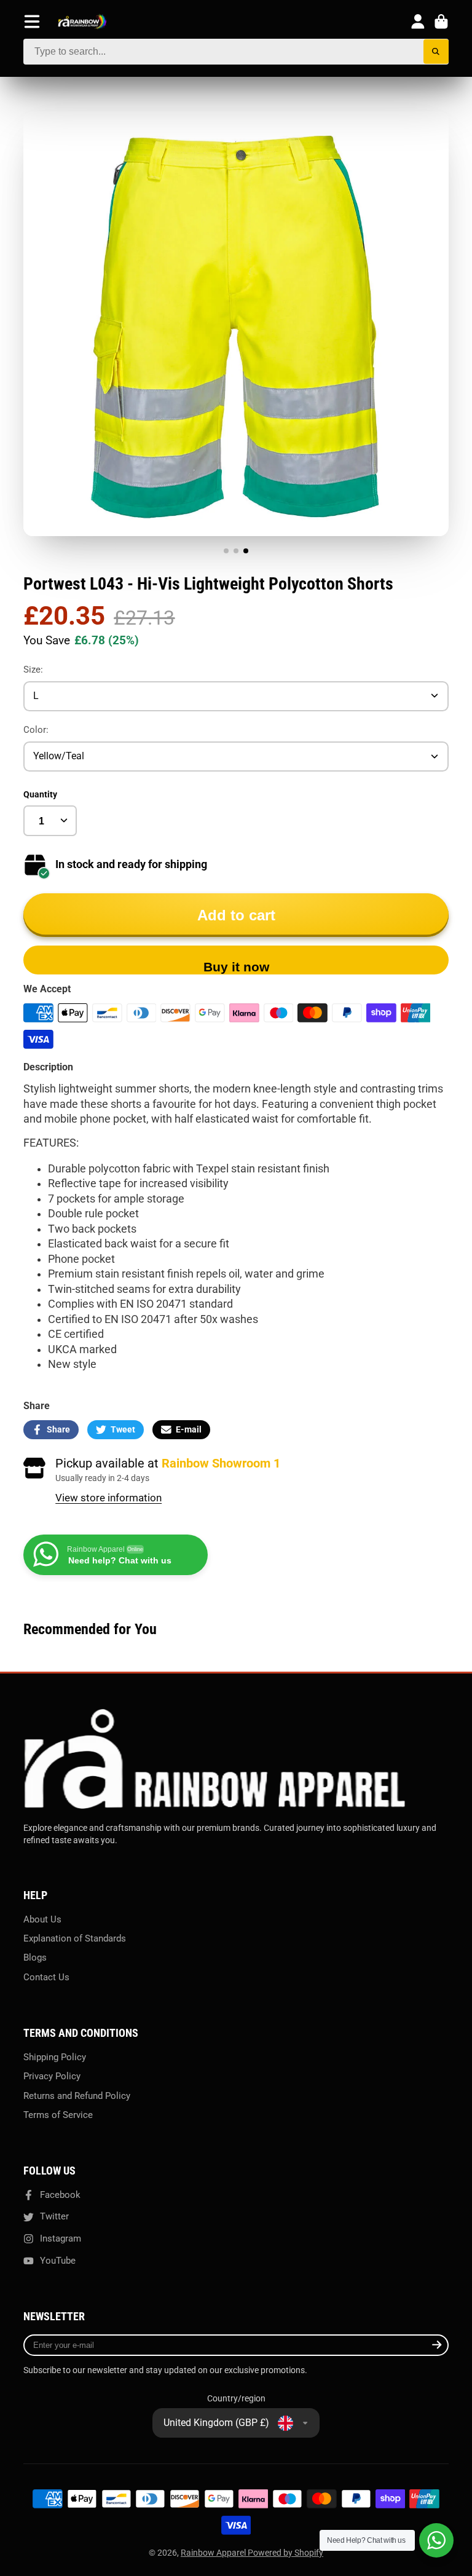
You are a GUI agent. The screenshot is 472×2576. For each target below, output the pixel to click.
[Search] (436, 52)
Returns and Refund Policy (77, 2096)
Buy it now (236, 967)
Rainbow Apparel (214, 2553)
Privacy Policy (52, 2076)
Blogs (35, 1958)
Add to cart (236, 915)
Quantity (40, 794)
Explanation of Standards (75, 1938)
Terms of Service (58, 2115)
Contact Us (46, 1977)
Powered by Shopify (285, 2553)
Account (418, 22)
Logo (82, 22)
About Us (42, 1919)
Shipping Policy (55, 2057)
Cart (441, 22)
